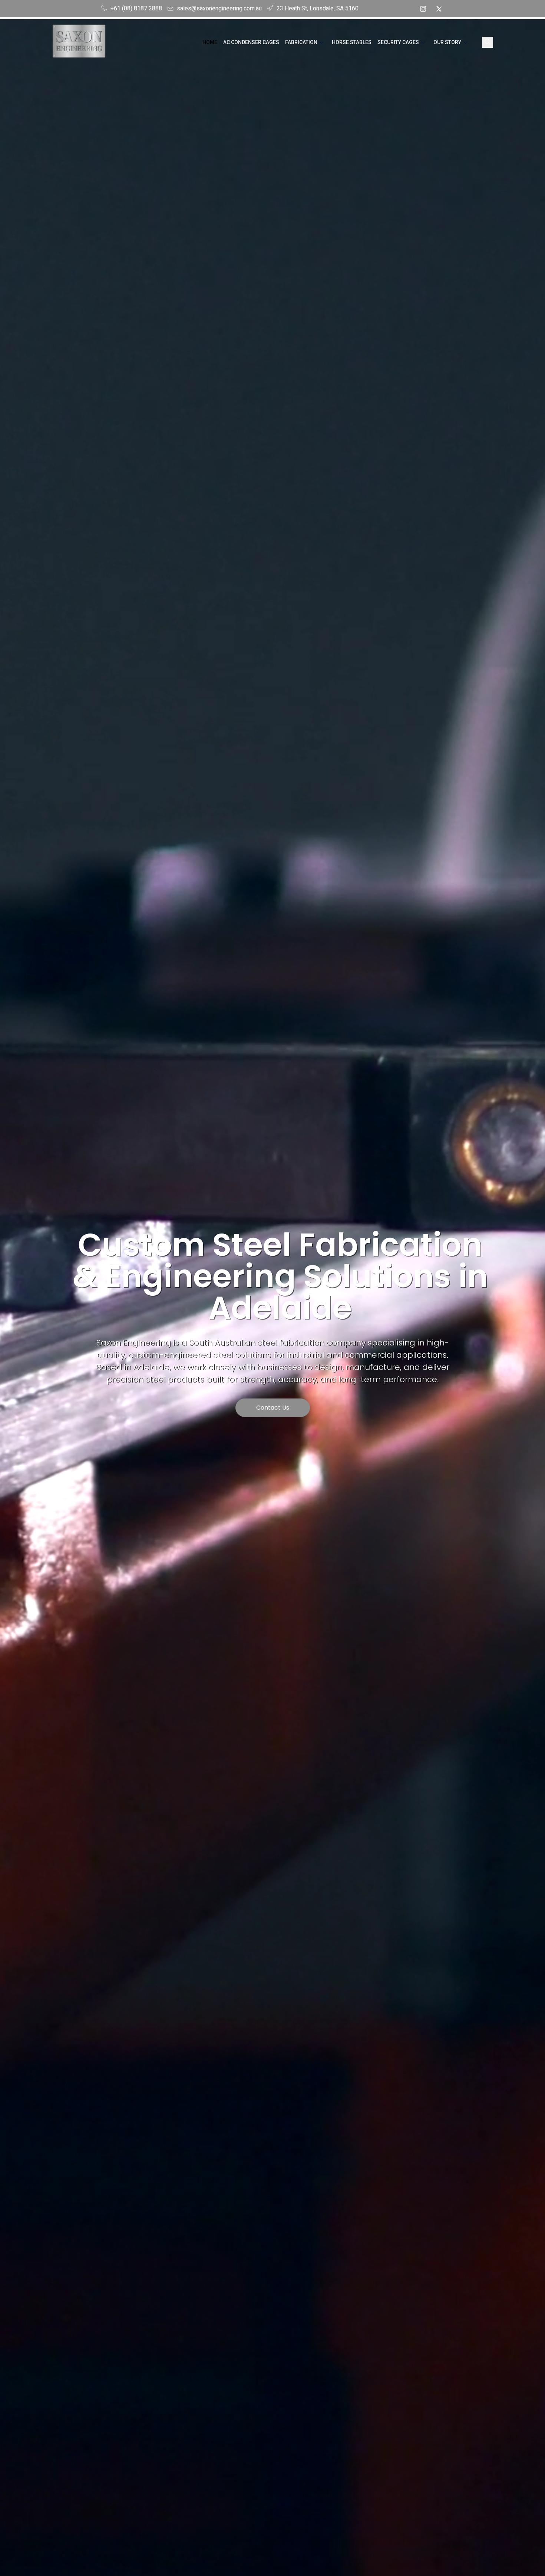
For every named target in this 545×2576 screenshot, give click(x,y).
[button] (488, 42)
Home (210, 42)
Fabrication (301, 42)
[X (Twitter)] (439, 9)
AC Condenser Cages (251, 42)
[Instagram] (423, 9)
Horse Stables (352, 42)
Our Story (447, 42)
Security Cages (398, 42)
